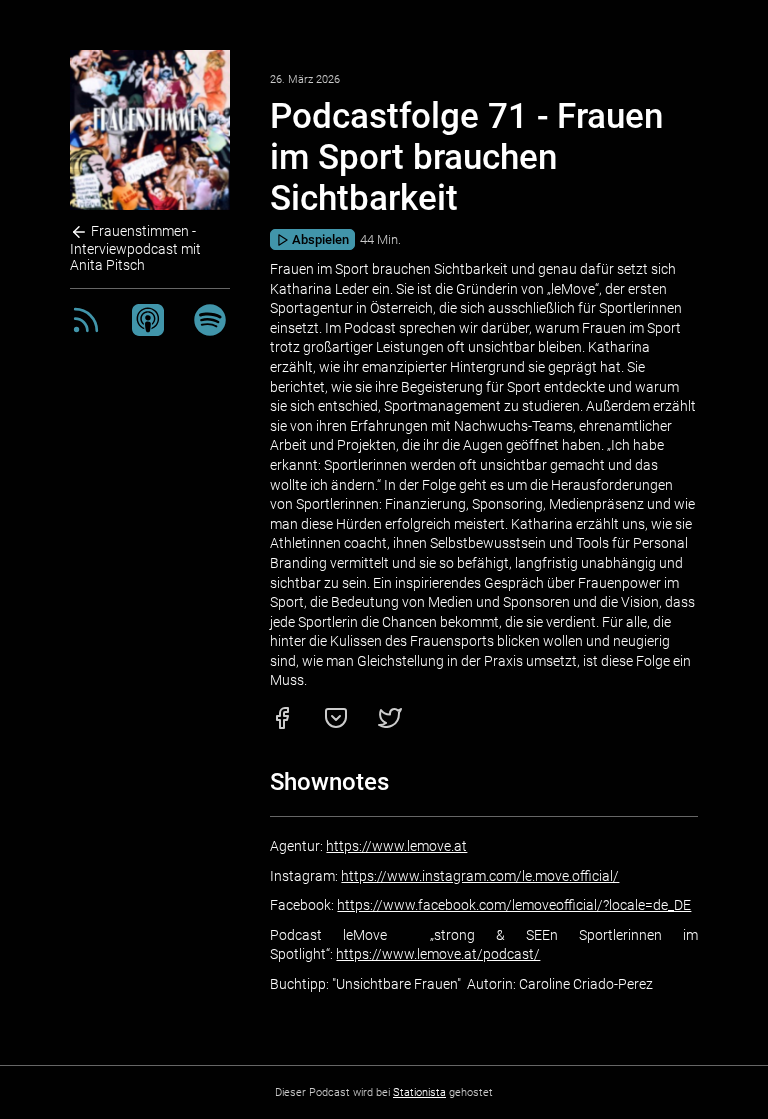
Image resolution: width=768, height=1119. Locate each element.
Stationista (419, 1092)
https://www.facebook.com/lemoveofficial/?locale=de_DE (514, 905)
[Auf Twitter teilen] (390, 725)
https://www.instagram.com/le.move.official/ (480, 876)
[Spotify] (210, 331)
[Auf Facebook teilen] (282, 725)
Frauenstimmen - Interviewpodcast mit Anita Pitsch (135, 248)
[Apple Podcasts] (148, 331)
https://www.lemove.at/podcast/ (438, 954)
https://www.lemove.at (396, 846)
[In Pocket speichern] (336, 725)
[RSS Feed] (86, 331)
